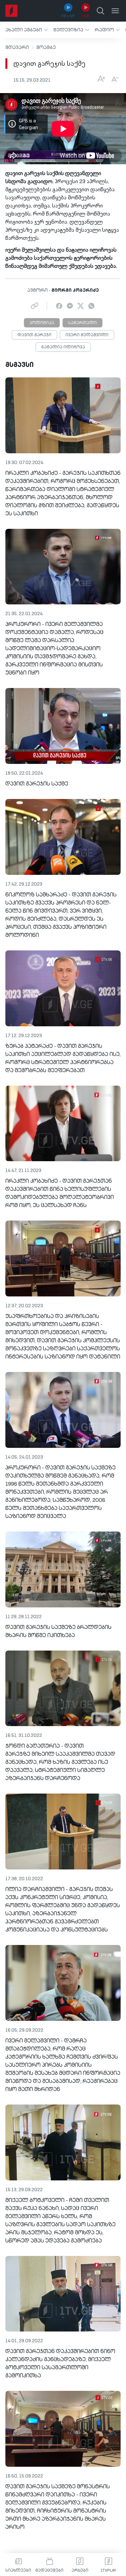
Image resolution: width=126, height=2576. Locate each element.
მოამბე (46, 48)
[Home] (11, 11)
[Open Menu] (115, 11)
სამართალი (82, 323)
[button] (27, 30)
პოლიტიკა (42, 323)
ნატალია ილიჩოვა (63, 347)
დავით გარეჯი (34, 335)
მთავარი (17, 48)
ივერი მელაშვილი (87, 335)
